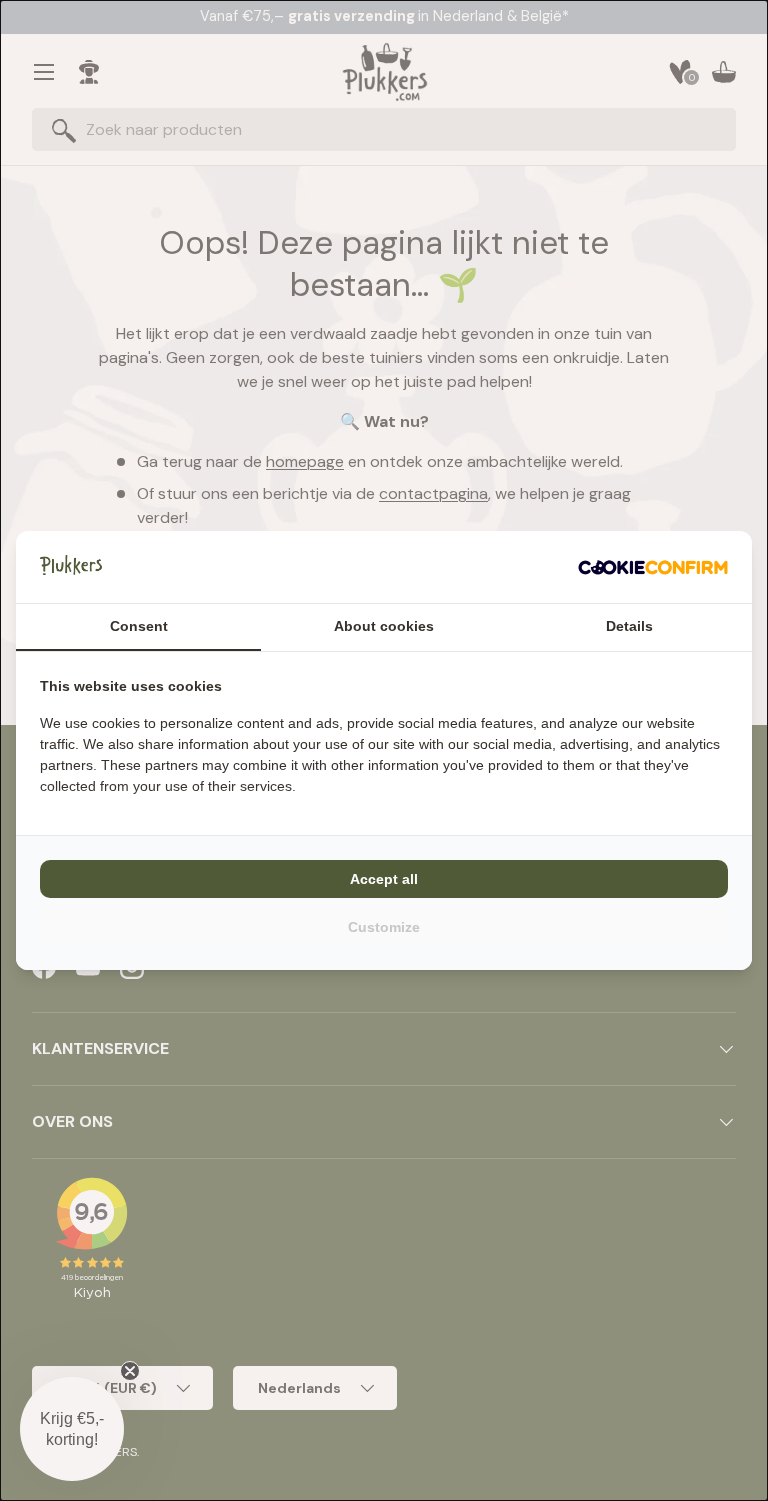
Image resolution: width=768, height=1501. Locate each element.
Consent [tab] (139, 626)
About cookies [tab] (384, 626)
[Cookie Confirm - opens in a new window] (653, 567)
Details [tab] (629, 626)
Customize (384, 927)
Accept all (384, 879)
